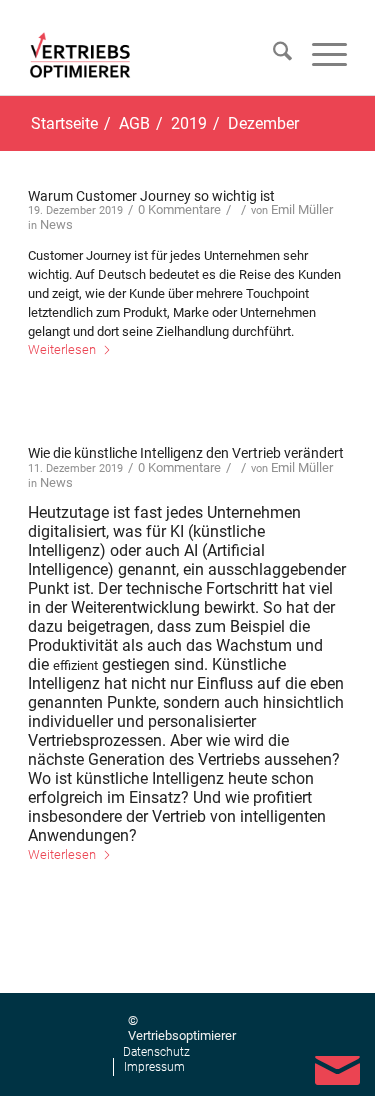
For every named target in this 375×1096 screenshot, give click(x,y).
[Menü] (319, 55)
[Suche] (272, 55)
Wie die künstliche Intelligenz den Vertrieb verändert (186, 453)
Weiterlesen (62, 349)
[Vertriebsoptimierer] (84, 55)
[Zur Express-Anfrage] (337, 1066)
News (56, 224)
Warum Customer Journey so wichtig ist (151, 196)
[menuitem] (272, 55)
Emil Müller (302, 209)
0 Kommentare (179, 209)
